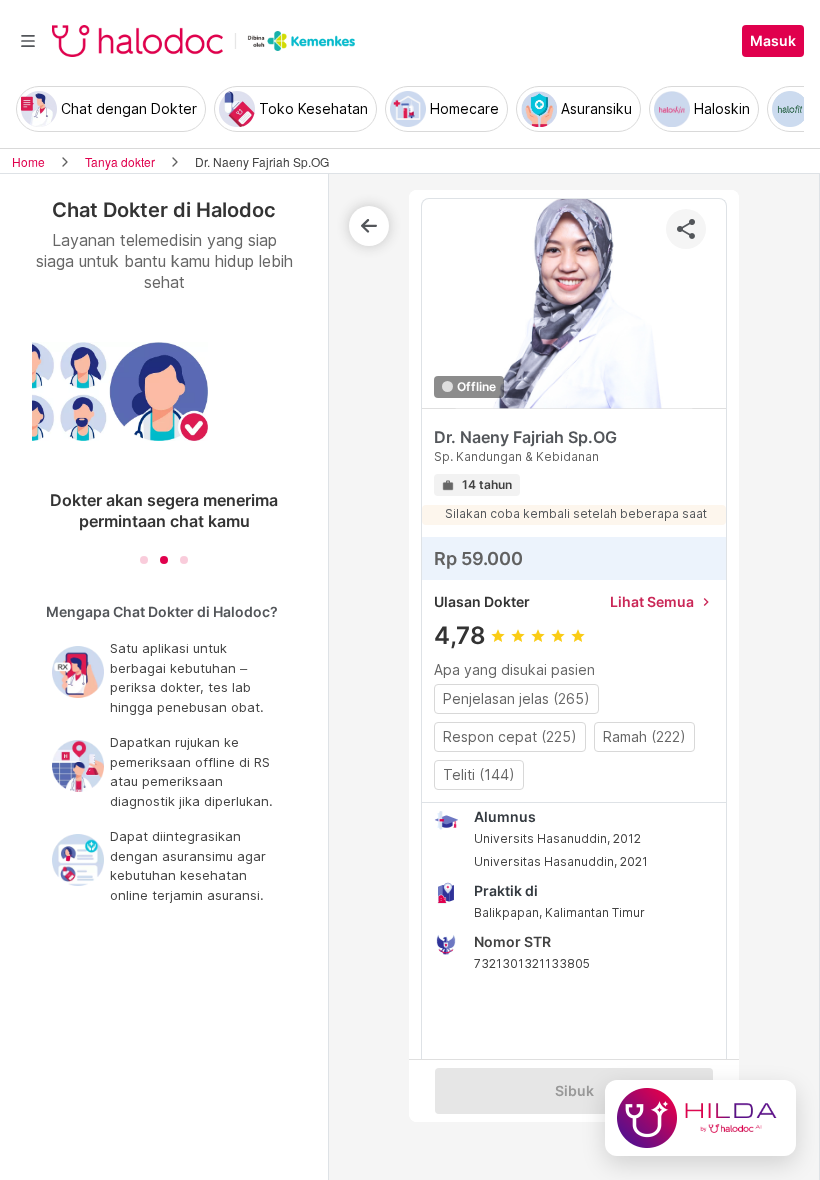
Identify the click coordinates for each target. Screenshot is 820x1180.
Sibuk (574, 1091)
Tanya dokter (120, 161)
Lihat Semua (662, 601)
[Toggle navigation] (28, 41)
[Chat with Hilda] (700, 1118)
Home (28, 161)
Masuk (773, 41)
